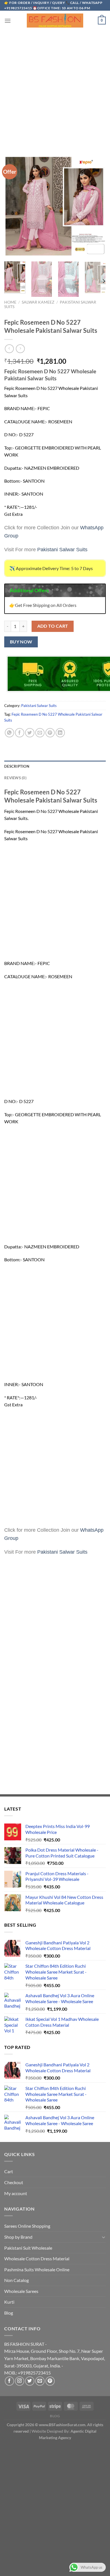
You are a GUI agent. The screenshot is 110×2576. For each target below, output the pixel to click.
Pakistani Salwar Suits (39, 706)
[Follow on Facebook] (9, 2381)
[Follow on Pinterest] (50, 2381)
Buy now (21, 642)
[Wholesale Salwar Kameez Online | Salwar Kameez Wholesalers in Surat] (55, 21)
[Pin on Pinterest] (50, 733)
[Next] (104, 281)
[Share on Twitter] (30, 733)
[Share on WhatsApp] (9, 733)
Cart (9, 2171)
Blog (9, 2313)
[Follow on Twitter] (30, 2381)
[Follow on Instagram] (20, 2381)
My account (16, 2193)
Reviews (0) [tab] (15, 778)
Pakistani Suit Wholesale (28, 2248)
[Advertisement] (55, 87)
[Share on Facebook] (20, 733)
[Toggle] (104, 2237)
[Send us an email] (40, 2381)
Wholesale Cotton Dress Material (37, 2258)
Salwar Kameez (38, 302)
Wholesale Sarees (21, 2291)
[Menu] (8, 21)
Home (10, 302)
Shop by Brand (18, 2237)
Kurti (9, 2302)
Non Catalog (16, 2280)
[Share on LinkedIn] (60, 733)
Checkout (14, 2182)
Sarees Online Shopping (27, 2226)
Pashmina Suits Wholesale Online (37, 2269)
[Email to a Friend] (40, 733)
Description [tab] (17, 766)
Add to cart (53, 626)
